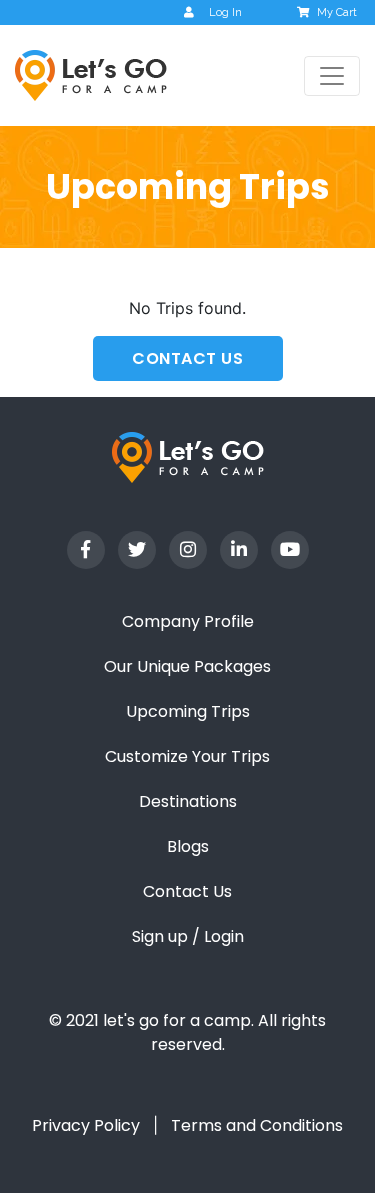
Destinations (188, 801)
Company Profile (188, 621)
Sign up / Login (188, 936)
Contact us (187, 358)
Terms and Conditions (257, 1125)
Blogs (188, 846)
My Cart (337, 12)
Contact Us (187, 891)
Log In (225, 12)
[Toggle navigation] (332, 76)
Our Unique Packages (187, 666)
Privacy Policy (86, 1125)
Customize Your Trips (187, 756)
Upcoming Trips (188, 711)
